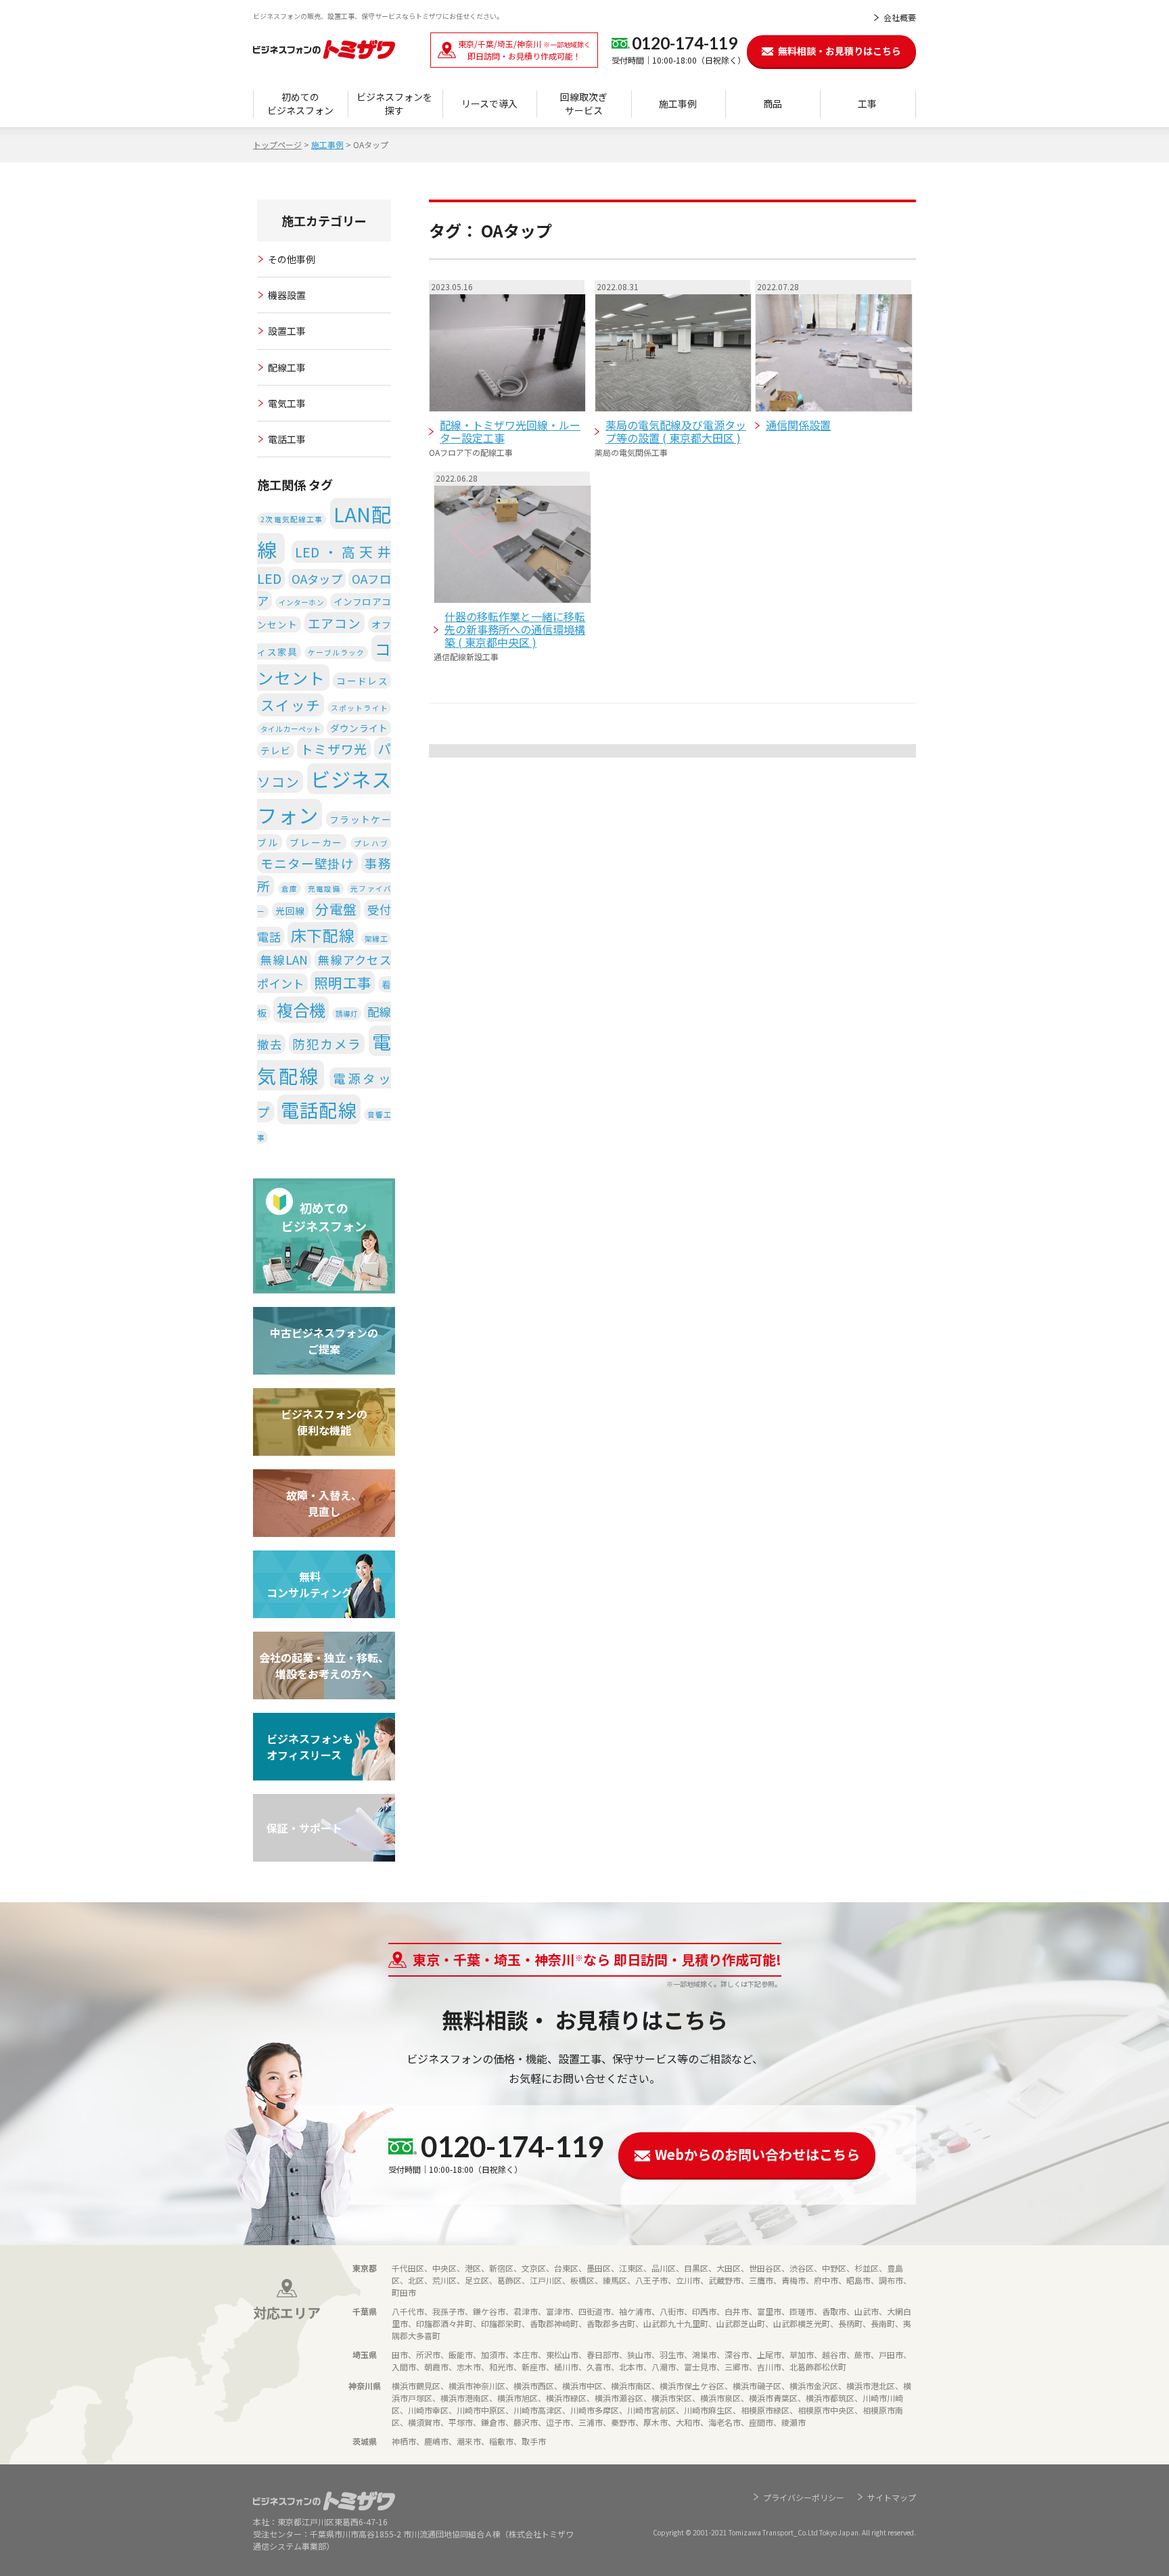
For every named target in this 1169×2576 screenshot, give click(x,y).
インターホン (301, 602)
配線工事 (287, 367)
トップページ (277, 144)
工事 (867, 103)
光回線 (290, 911)
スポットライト (359, 708)
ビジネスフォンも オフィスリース (310, 1747)
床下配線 (323, 935)
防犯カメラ (327, 1043)
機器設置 (287, 295)
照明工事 (343, 982)
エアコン (335, 623)
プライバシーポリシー (804, 2497)
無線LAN (284, 960)
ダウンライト (359, 728)
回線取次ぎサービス (584, 103)
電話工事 (287, 439)
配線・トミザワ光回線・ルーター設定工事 (510, 431)
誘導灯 (347, 1014)
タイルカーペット (291, 729)
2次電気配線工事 (292, 519)
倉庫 (290, 889)
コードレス (362, 681)
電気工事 (287, 403)
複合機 (301, 1010)
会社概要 (900, 17)
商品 (773, 103)
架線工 (376, 939)
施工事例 (678, 103)
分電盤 (336, 909)
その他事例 (292, 259)
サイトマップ (892, 2497)
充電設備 (324, 889)
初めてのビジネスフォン (300, 103)
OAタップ (317, 579)
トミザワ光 (334, 749)
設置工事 (287, 331)
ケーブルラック (336, 652)
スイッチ (291, 705)
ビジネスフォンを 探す (394, 103)
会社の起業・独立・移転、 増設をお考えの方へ (324, 1665)
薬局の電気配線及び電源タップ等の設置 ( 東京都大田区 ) (676, 431)
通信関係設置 (798, 425)
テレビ (275, 750)
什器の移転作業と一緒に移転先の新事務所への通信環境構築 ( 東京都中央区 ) (515, 629)
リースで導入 (489, 103)
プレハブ (371, 843)
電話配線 (319, 1109)
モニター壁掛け (307, 863)
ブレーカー (316, 842)
